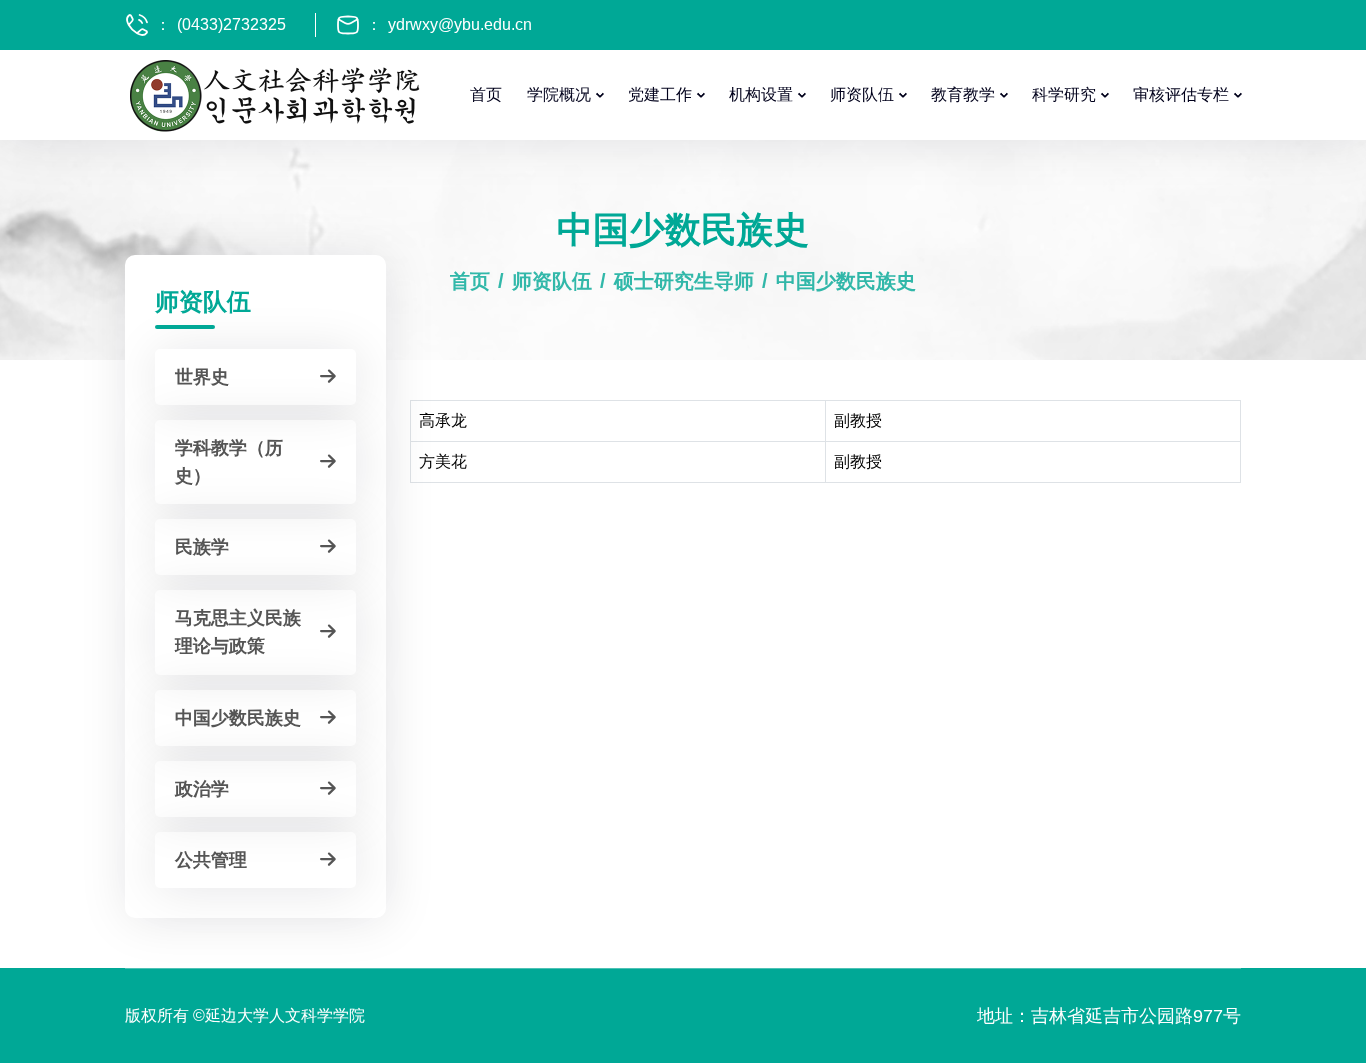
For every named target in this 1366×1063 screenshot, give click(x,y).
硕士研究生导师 (684, 281)
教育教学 (963, 94)
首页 (486, 94)
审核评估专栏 (1181, 94)
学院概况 (559, 94)
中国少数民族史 (846, 281)
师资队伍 (862, 94)
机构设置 (761, 94)
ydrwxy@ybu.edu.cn (460, 24)
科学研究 (1064, 94)
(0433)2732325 (231, 24)
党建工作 (660, 94)
